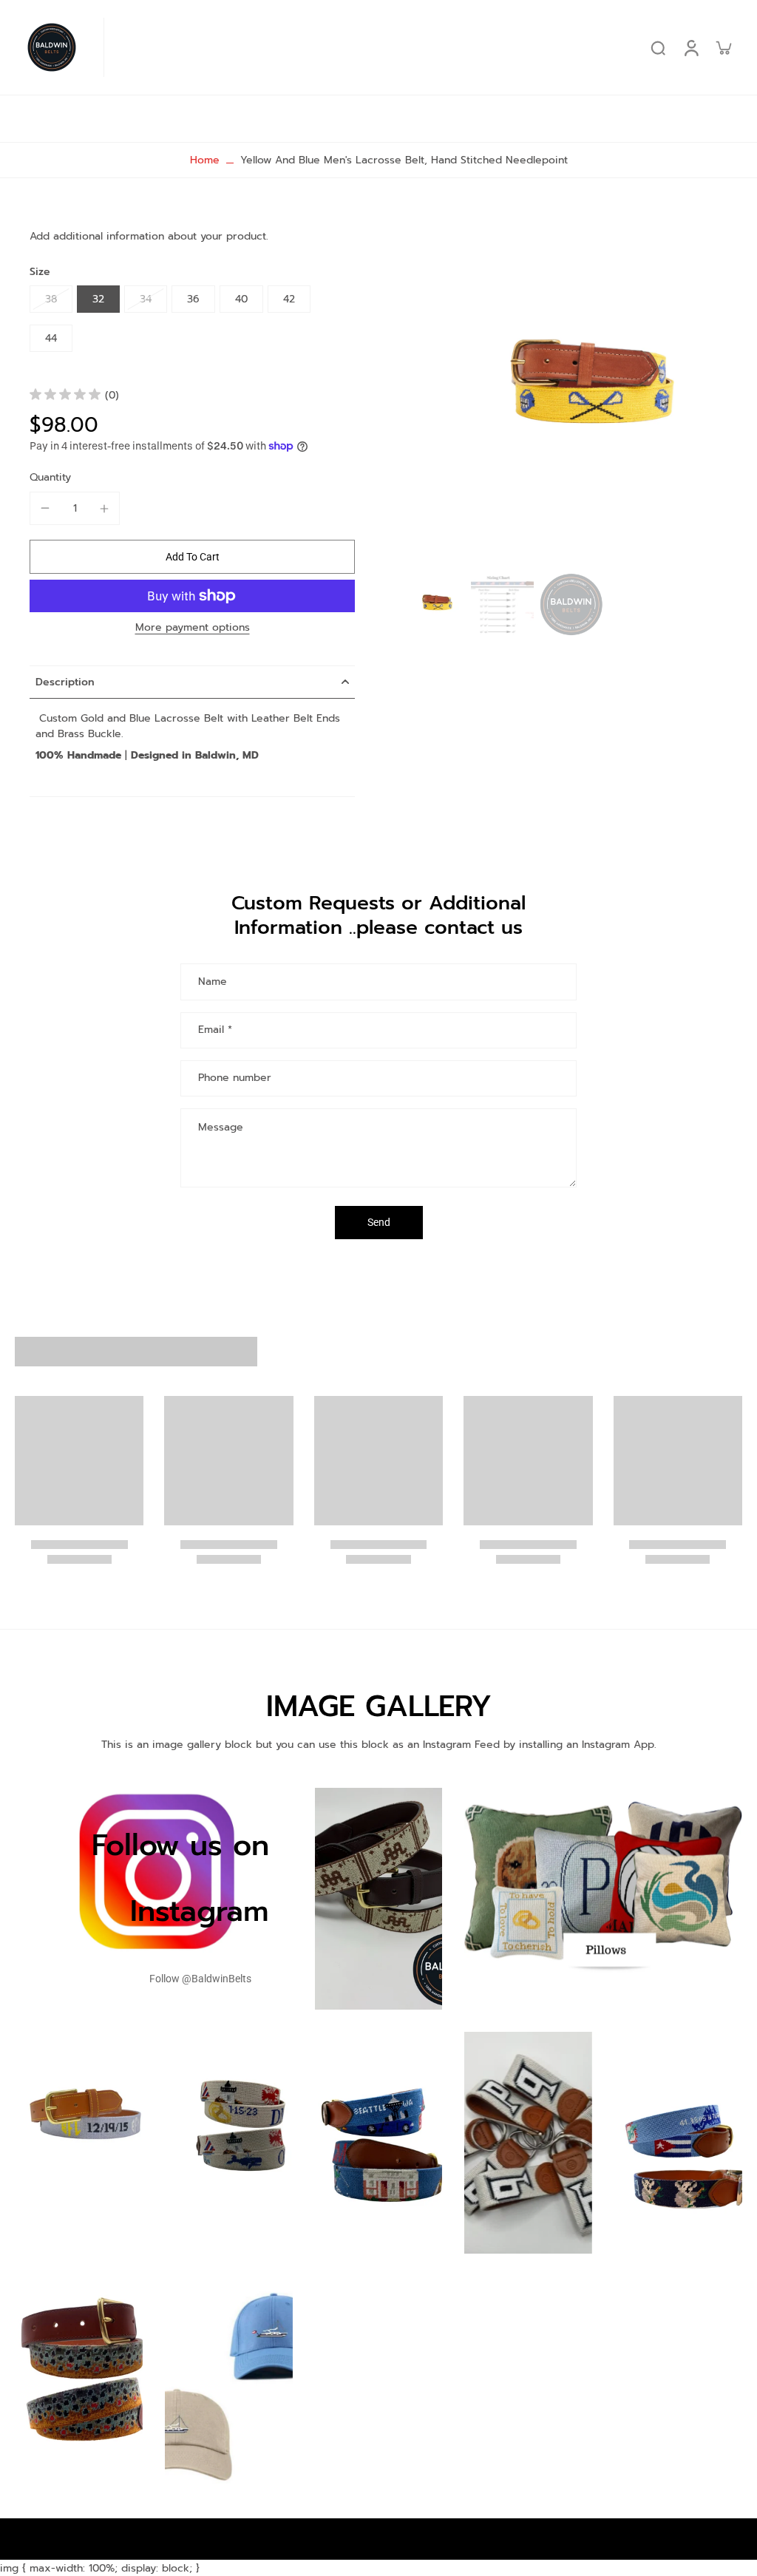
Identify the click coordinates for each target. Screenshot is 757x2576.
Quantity (50, 477)
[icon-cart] (723, 47)
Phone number (235, 1078)
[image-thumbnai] (434, 604)
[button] (192, 557)
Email (215, 1030)
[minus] (45, 508)
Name (213, 982)
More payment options (193, 629)
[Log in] (690, 47)
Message (221, 1127)
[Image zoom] (572, 393)
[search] (658, 47)
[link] (200, 1979)
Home (205, 160)
